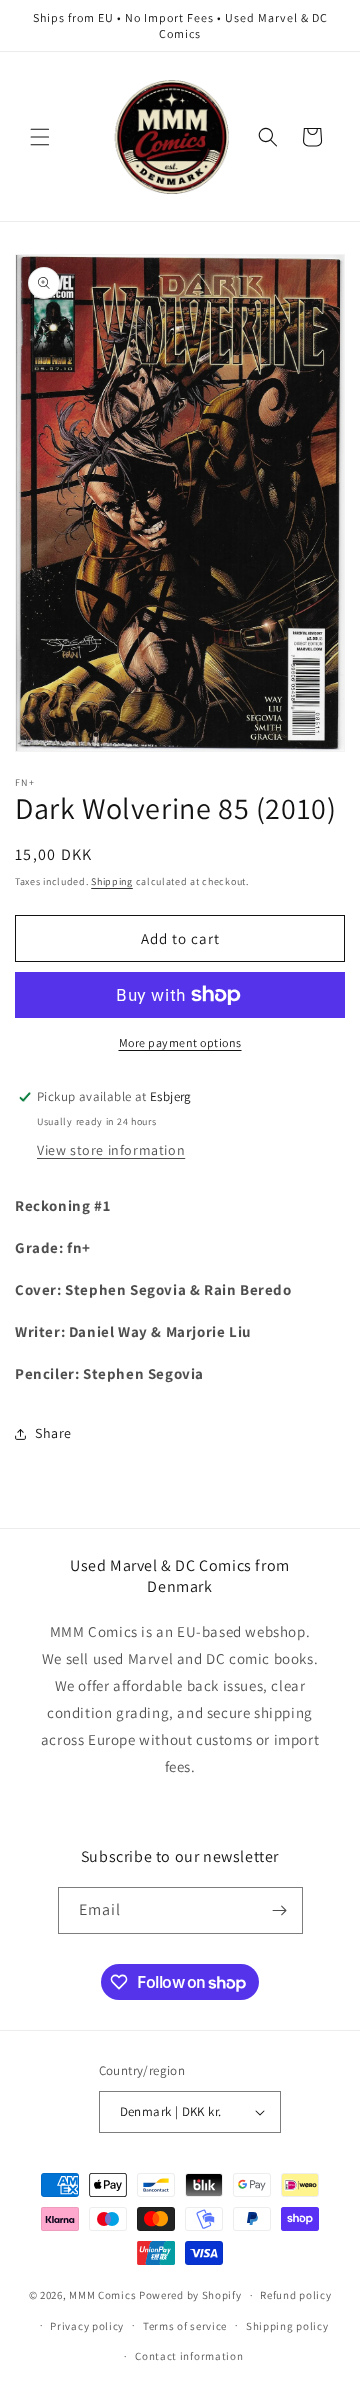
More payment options (180, 1042)
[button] (40, 137)
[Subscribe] (280, 1910)
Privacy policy (87, 2326)
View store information (111, 1150)
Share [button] (53, 1433)
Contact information (189, 2356)
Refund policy (295, 2295)
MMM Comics (102, 2295)
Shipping (112, 881)
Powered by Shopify (190, 2295)
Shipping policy (287, 2326)
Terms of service (185, 2326)
